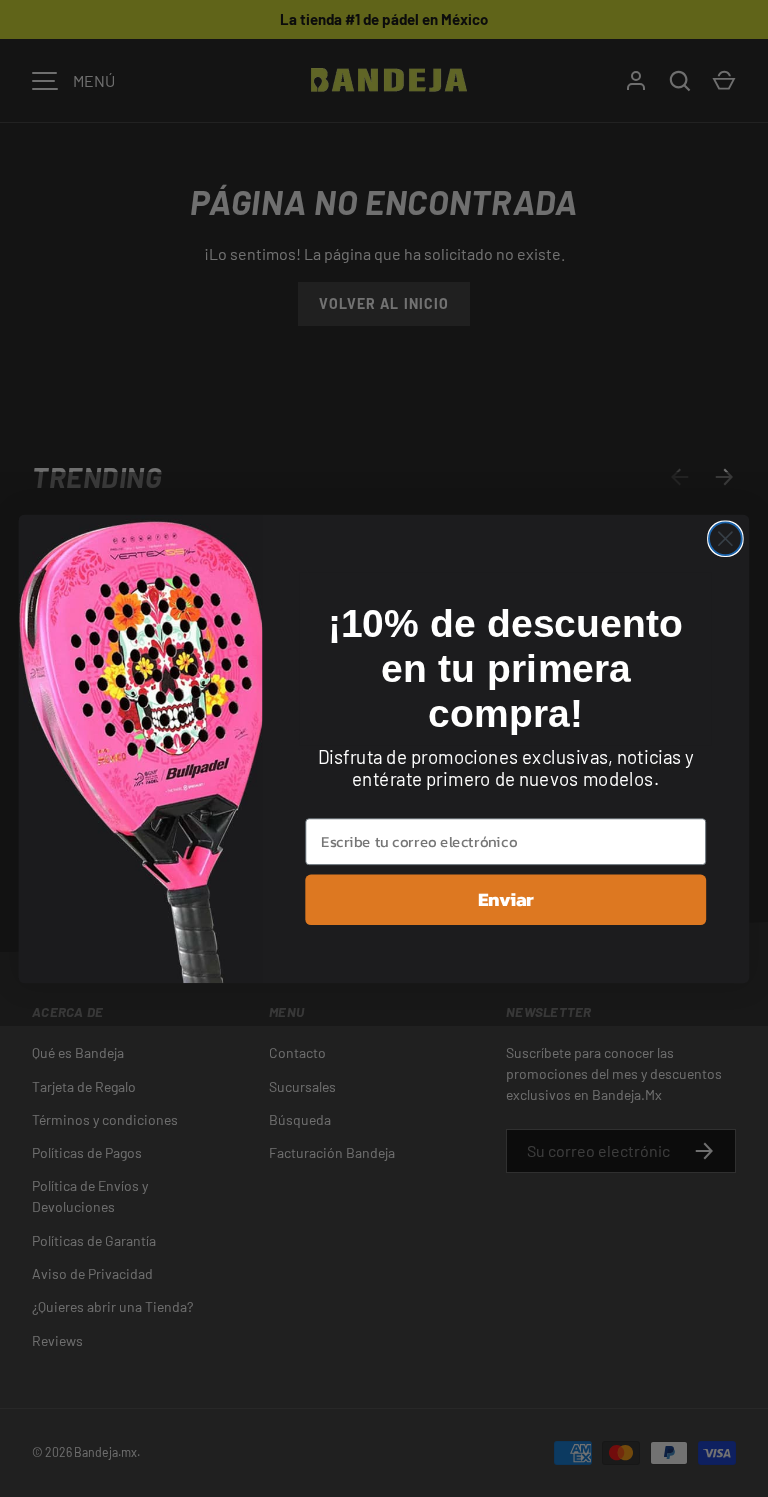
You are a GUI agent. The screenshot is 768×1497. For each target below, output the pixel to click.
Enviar (506, 899)
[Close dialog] (725, 538)
